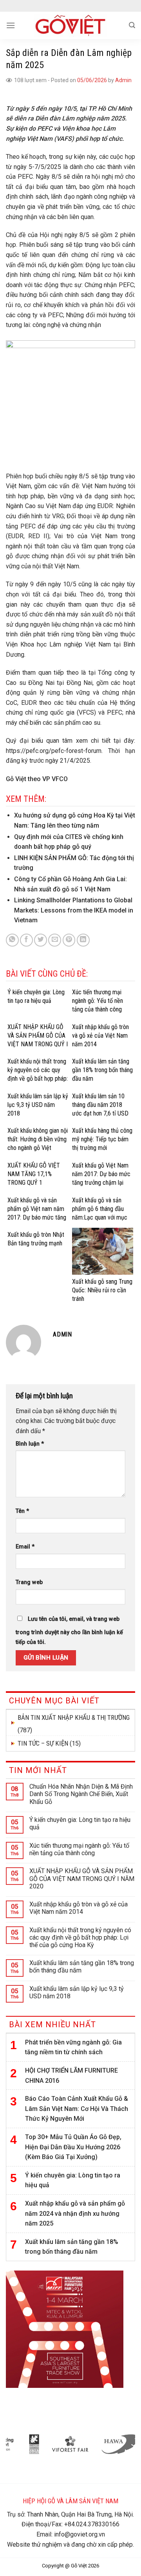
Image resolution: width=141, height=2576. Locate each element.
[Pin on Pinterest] (69, 940)
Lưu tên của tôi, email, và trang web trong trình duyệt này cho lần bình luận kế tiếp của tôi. (69, 1631)
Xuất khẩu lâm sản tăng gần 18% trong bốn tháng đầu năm (82, 1967)
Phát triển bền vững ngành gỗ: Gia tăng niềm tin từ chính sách (73, 2047)
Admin (123, 80)
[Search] (132, 25)
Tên (22, 1511)
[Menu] (11, 25)
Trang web (29, 1582)
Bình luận (30, 1444)
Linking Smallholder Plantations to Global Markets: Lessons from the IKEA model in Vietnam (74, 910)
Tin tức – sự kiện (43, 1743)
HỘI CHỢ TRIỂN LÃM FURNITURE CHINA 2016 (71, 2076)
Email (25, 1547)
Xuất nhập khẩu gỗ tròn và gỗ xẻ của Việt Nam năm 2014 (79, 1908)
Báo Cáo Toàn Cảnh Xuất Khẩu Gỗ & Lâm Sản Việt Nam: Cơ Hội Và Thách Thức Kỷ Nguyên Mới (77, 2109)
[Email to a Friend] (55, 940)
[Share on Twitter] (41, 940)
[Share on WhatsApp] (12, 940)
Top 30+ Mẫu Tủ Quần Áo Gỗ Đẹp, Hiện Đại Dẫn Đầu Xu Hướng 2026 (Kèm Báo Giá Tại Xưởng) (73, 2147)
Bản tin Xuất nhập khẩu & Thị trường (74, 1717)
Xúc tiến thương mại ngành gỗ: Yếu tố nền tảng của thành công (79, 1849)
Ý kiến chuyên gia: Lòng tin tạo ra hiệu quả (80, 1823)
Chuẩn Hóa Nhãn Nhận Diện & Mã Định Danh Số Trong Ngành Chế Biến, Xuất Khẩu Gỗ (81, 1794)
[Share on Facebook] (26, 940)
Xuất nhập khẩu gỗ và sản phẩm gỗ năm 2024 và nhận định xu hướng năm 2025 (75, 2213)
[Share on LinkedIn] (83, 940)
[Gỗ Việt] (70, 25)
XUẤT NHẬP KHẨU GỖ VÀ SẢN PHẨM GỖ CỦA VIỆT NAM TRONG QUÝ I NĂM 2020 (82, 1878)
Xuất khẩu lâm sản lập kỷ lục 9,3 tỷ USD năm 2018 (77, 1992)
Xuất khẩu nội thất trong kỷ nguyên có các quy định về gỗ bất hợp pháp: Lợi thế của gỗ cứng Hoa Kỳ (80, 1937)
